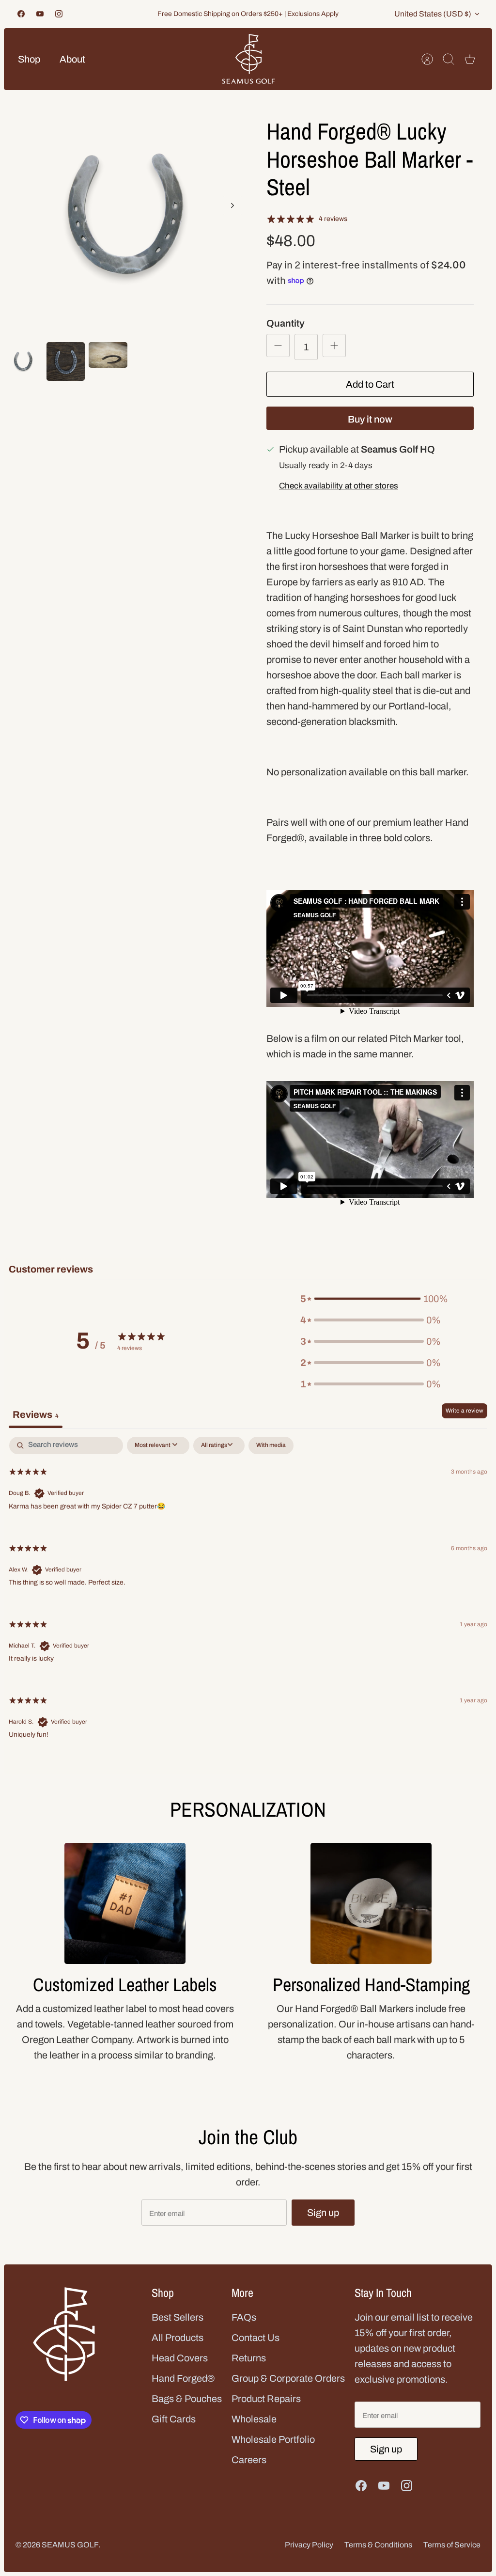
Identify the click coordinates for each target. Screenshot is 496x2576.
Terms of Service (452, 2545)
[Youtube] (40, 14)
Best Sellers (178, 2317)
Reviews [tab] (36, 1414)
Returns (249, 2358)
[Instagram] (59, 14)
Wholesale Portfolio (273, 2439)
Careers (249, 2460)
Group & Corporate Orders (288, 2378)
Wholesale (254, 2419)
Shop (29, 59)
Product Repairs (266, 2399)
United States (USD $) (433, 14)
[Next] (232, 205)
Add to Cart (370, 384)
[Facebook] (21, 14)
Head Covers (180, 2358)
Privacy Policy (309, 2545)
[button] (371, 1299)
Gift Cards (174, 2419)
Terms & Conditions (378, 2545)
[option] (126, 216)
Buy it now (370, 419)
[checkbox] (271, 1445)
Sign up (323, 2213)
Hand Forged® (183, 2378)
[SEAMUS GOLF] (248, 59)
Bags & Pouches (187, 2399)
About (72, 59)
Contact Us (256, 2338)
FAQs (244, 2317)
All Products (178, 2338)
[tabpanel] (248, 1595)
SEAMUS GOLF (70, 2545)
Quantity (286, 323)
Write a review (465, 1411)
